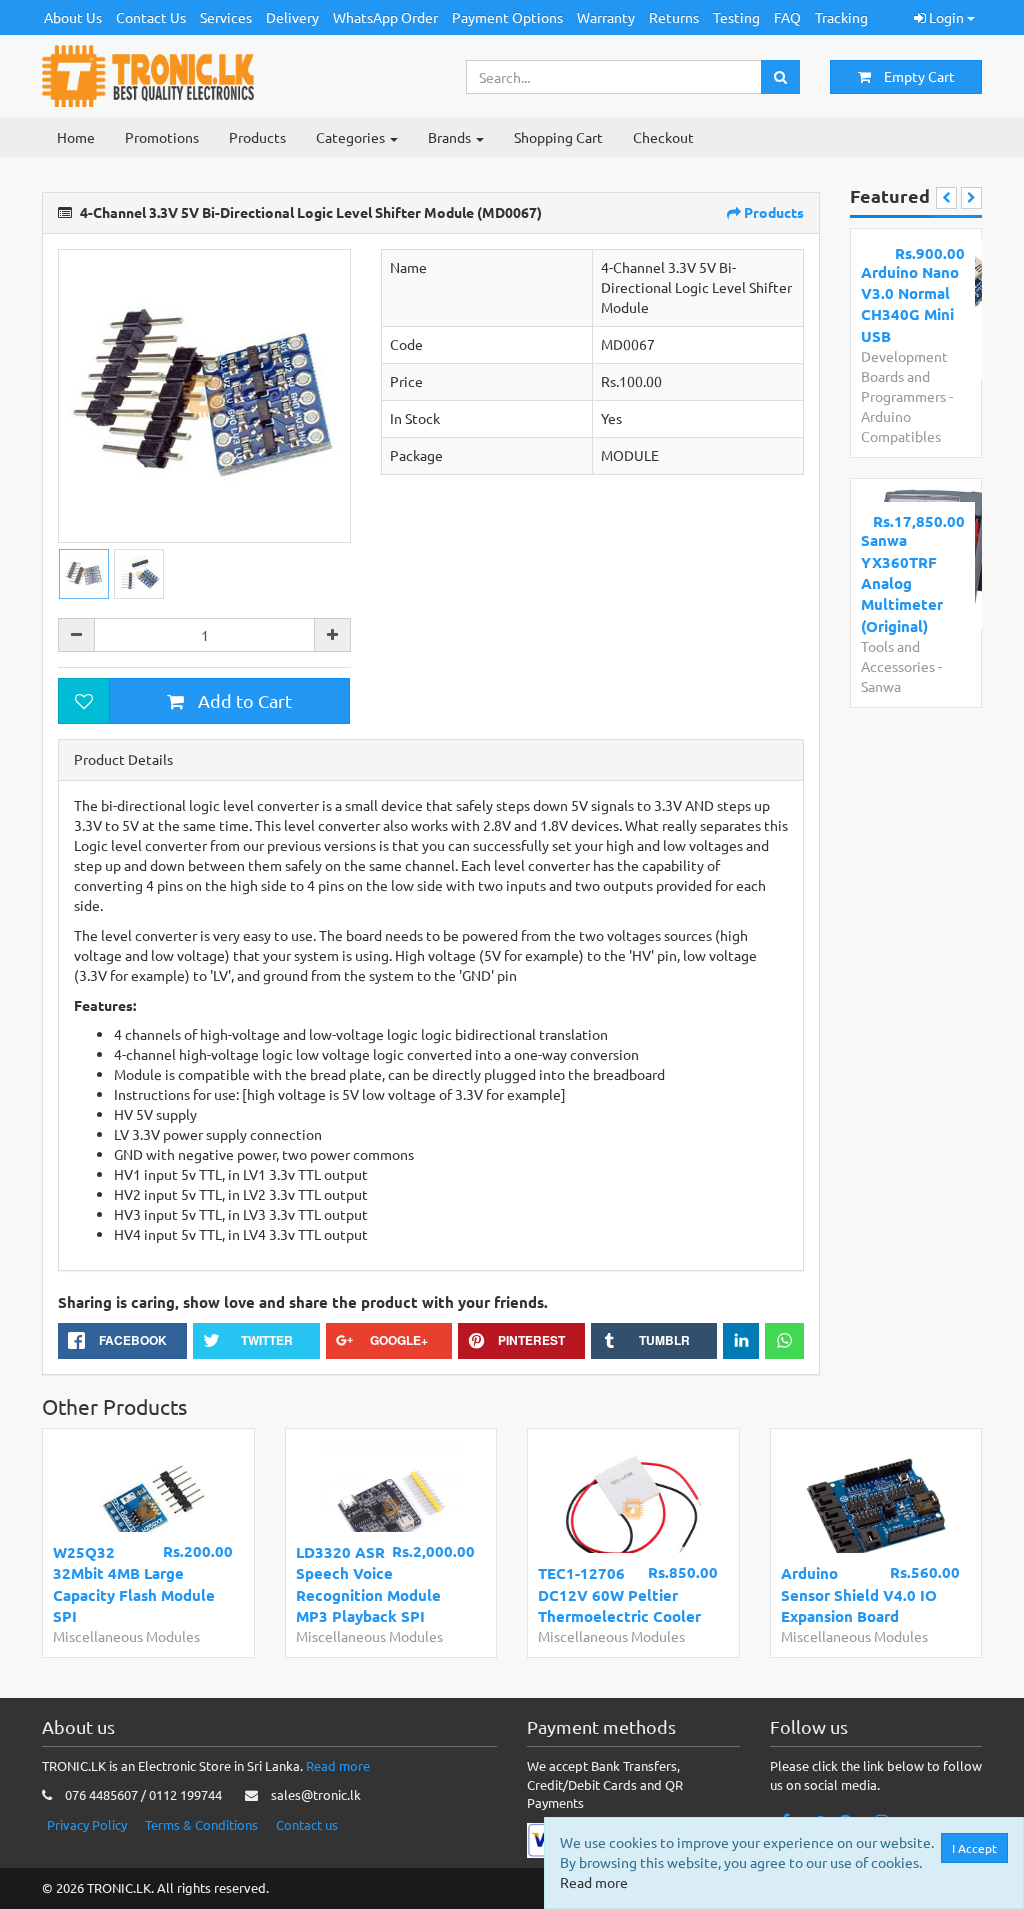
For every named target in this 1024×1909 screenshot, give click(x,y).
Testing (736, 17)
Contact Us (151, 17)
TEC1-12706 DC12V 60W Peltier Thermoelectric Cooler (619, 1594)
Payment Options (507, 17)
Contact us (307, 1824)
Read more (338, 1765)
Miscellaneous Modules (126, 1636)
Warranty (606, 17)
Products (257, 137)
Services (226, 17)
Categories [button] (352, 137)
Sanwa (881, 686)
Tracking (841, 17)
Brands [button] (451, 137)
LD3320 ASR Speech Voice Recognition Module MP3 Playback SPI (368, 1584)
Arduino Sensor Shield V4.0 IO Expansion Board (859, 1594)
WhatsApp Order (385, 17)
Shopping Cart (558, 137)
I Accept (974, 1848)
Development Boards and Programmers (904, 376)
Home (76, 137)
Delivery (292, 17)
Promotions (162, 137)
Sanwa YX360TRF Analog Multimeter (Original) (902, 583)
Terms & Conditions (201, 1824)
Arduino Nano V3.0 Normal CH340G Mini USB (910, 304)
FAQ (787, 17)
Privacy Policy (87, 1824)
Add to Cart (243, 700)
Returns (674, 17)
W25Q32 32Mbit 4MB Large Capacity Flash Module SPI (134, 1584)
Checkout (663, 137)
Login (946, 17)
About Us (73, 17)
